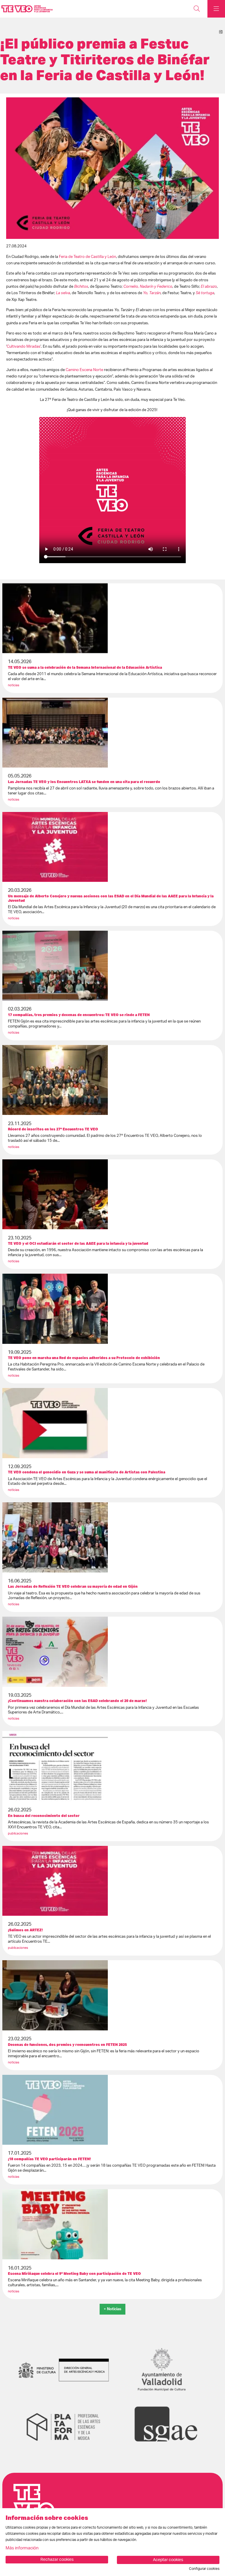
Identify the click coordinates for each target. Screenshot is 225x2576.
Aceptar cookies (168, 2560)
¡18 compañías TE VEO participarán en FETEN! (49, 2159)
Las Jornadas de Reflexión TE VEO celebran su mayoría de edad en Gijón (73, 1586)
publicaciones (18, 1833)
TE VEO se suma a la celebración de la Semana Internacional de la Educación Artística (85, 667)
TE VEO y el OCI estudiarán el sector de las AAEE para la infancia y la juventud (78, 1243)
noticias (14, 685)
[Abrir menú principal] (216, 9)
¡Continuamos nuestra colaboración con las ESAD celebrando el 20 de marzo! (77, 1701)
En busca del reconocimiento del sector (44, 1816)
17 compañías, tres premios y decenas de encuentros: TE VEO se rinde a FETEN (79, 1015)
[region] (112, 168)
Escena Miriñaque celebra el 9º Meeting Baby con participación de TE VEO (74, 2274)
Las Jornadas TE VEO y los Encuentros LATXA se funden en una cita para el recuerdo (84, 782)
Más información (22, 2548)
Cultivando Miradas (24, 346)
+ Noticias (112, 2309)
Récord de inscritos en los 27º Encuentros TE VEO (53, 1129)
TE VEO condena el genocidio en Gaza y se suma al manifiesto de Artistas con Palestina (87, 1472)
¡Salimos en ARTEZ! (25, 1930)
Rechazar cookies (57, 2560)
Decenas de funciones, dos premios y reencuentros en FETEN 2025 (67, 2045)
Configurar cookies (204, 2569)
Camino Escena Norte (84, 370)
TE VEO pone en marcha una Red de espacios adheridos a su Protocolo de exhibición (84, 1358)
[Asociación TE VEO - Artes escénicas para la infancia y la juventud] (26, 9)
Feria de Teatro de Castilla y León (87, 257)
